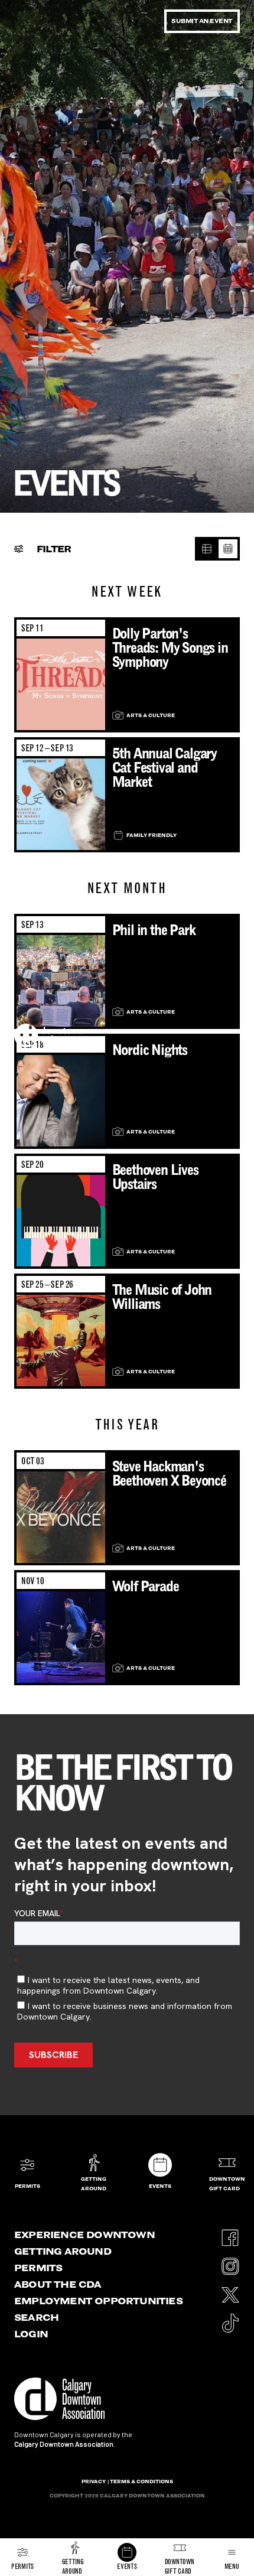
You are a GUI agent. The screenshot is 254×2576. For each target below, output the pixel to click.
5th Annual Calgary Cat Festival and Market (165, 768)
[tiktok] (230, 2319)
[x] (230, 2291)
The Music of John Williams (162, 1297)
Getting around (63, 2251)
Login (31, 2334)
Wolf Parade (146, 1586)
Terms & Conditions (141, 2481)
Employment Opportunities (98, 2301)
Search (36, 2317)
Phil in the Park (154, 930)
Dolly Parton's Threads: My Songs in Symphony (170, 648)
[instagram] (230, 2263)
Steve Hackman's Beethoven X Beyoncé (169, 1473)
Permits (38, 2268)
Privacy (94, 2481)
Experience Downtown (84, 2235)
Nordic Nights (150, 1050)
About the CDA (58, 2284)
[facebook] (230, 2234)
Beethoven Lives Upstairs (155, 1177)
